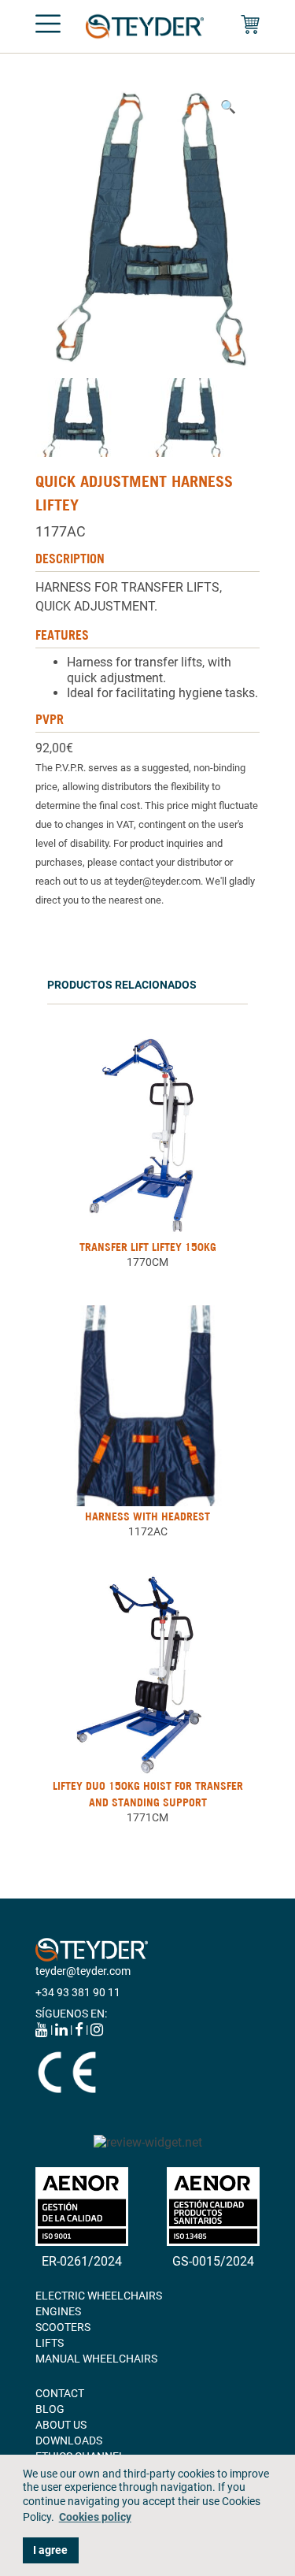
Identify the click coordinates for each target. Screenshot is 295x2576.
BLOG (50, 2409)
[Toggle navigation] (48, 27)
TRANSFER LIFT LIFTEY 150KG (148, 1247)
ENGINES (58, 2311)
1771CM (147, 1817)
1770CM (147, 1262)
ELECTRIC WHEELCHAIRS (99, 2296)
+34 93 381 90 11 (78, 1992)
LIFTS (50, 2343)
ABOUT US (61, 2425)
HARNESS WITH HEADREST (147, 1516)
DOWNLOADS (69, 2441)
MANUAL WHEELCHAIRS (96, 2359)
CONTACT (60, 2393)
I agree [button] (50, 2550)
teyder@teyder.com (83, 1971)
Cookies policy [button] (95, 2517)
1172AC (148, 1531)
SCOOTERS (63, 2327)
